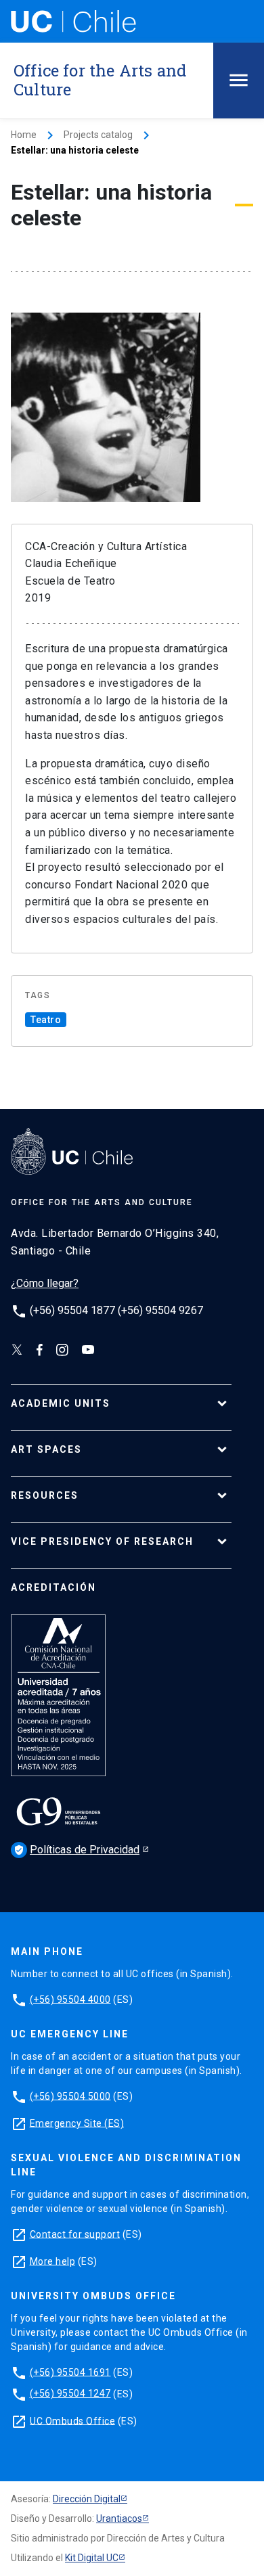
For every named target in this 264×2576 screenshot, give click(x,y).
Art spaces (46, 1449)
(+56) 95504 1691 (70, 2372)
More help (53, 2261)
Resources (45, 1495)
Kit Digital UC (92, 2558)
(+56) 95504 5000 (70, 2096)
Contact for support (75, 2234)
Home (24, 135)
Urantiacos (119, 2518)
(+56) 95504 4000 (70, 1999)
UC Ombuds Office (72, 2420)
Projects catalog (98, 135)
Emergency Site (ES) (77, 2123)
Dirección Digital (87, 2499)
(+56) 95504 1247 (70, 2393)
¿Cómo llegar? (45, 1283)
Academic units (61, 1403)
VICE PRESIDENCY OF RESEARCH (102, 1541)
